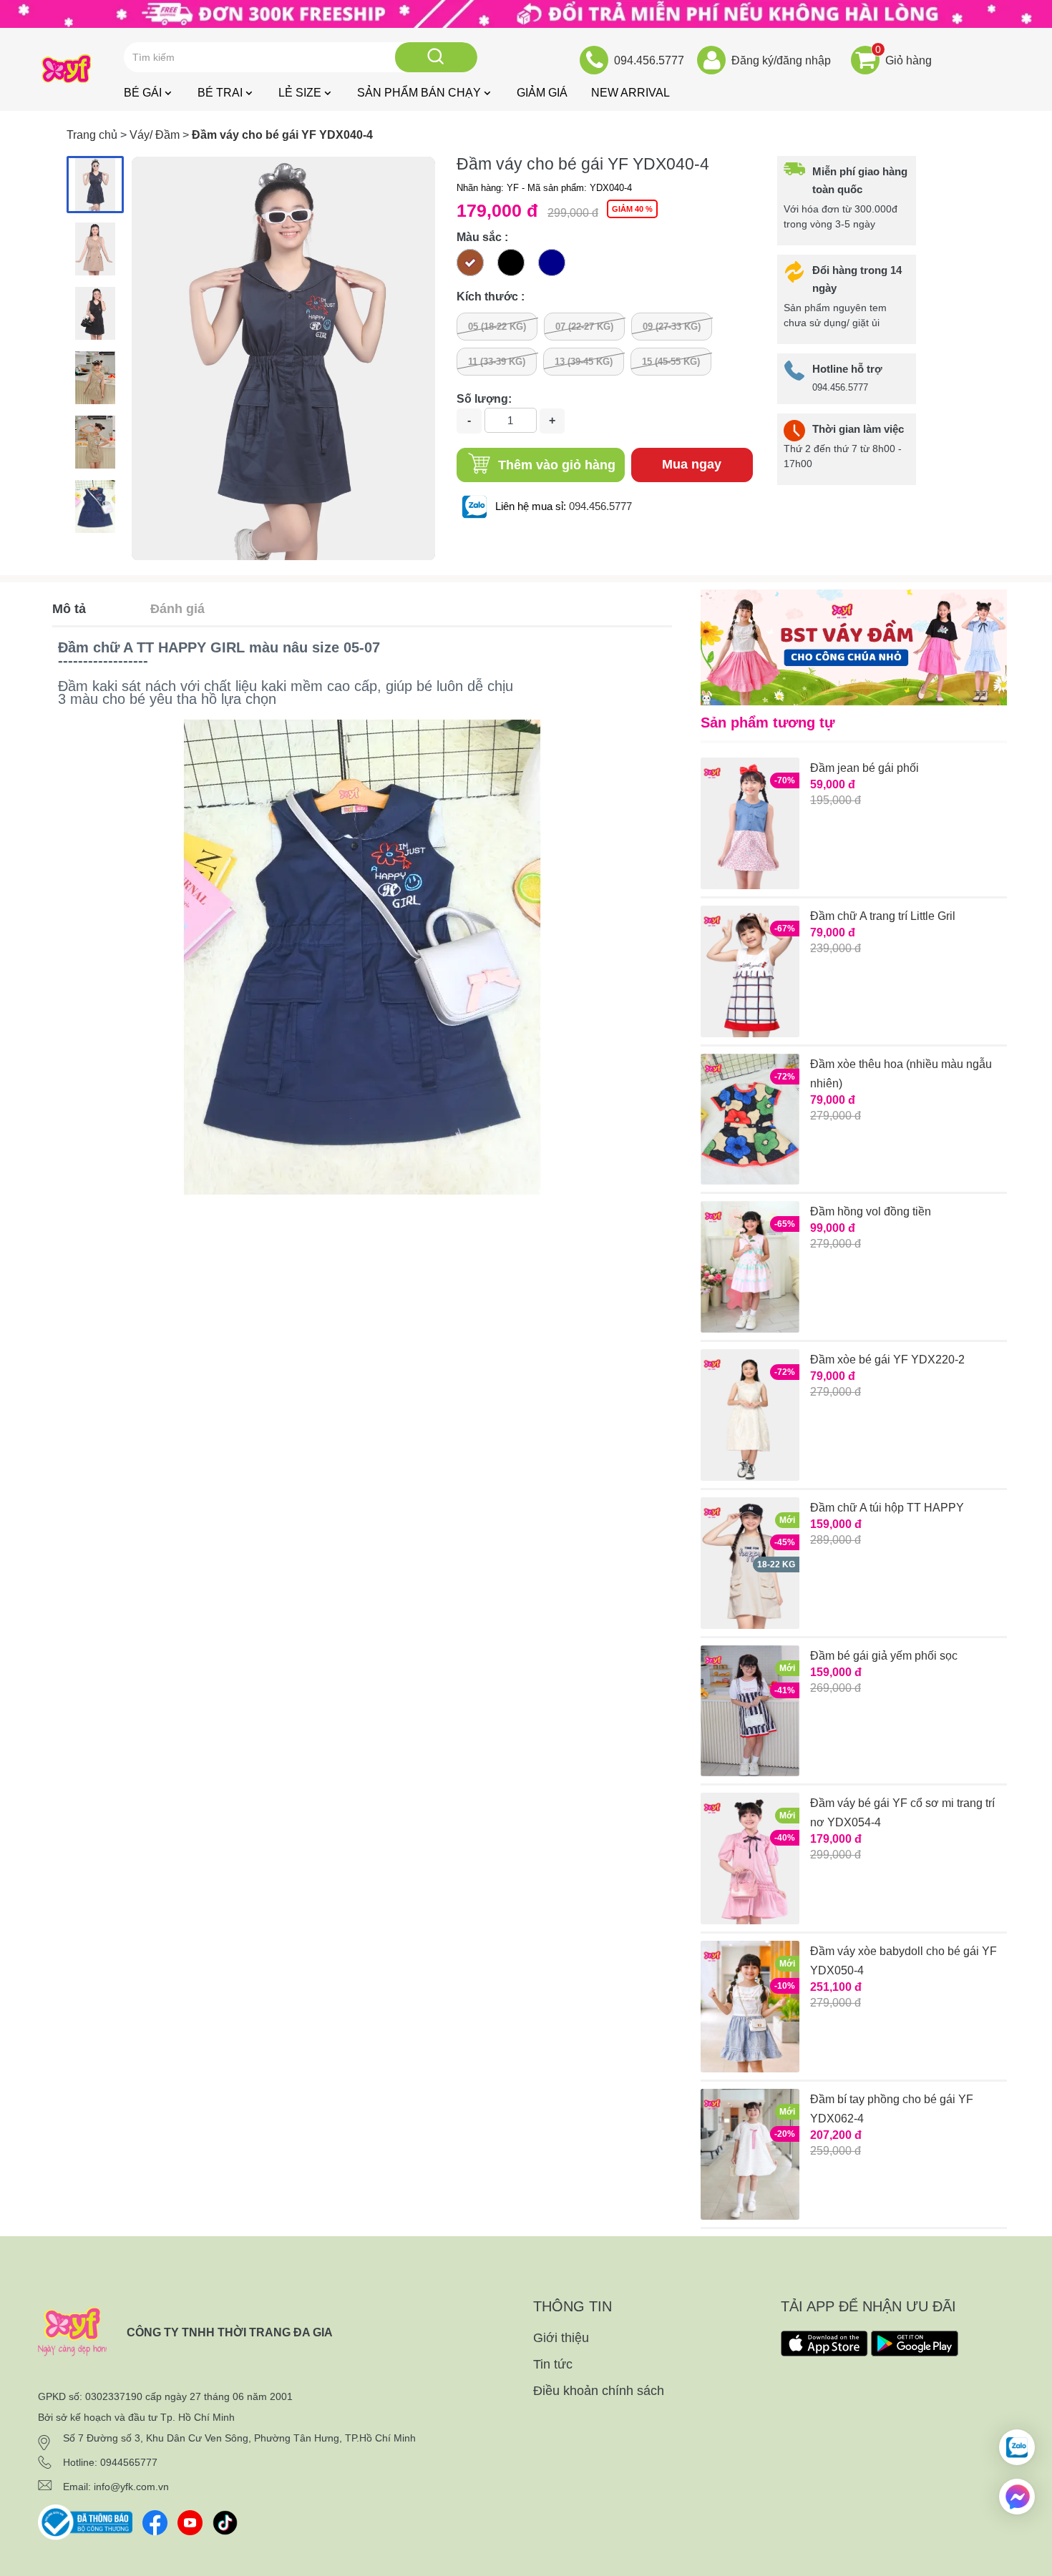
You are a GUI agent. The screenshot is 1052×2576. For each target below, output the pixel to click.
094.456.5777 (600, 506)
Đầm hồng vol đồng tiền (871, 1211)
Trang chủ (92, 135)
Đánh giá (177, 609)
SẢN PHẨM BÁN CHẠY (419, 93)
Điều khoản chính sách (599, 2391)
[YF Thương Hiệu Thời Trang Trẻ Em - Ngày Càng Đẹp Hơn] (526, 13)
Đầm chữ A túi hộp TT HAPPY (887, 1508)
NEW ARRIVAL (630, 93)
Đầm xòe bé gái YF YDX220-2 (887, 1360)
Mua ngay (692, 464)
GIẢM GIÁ (542, 93)
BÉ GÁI (143, 93)
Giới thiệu (561, 2338)
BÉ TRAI (220, 93)
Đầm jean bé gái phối (865, 768)
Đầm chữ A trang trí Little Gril (883, 916)
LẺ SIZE (300, 93)
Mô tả (69, 609)
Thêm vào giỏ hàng (555, 465)
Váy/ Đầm (155, 135)
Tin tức (553, 2364)
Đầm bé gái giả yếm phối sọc (884, 1656)
